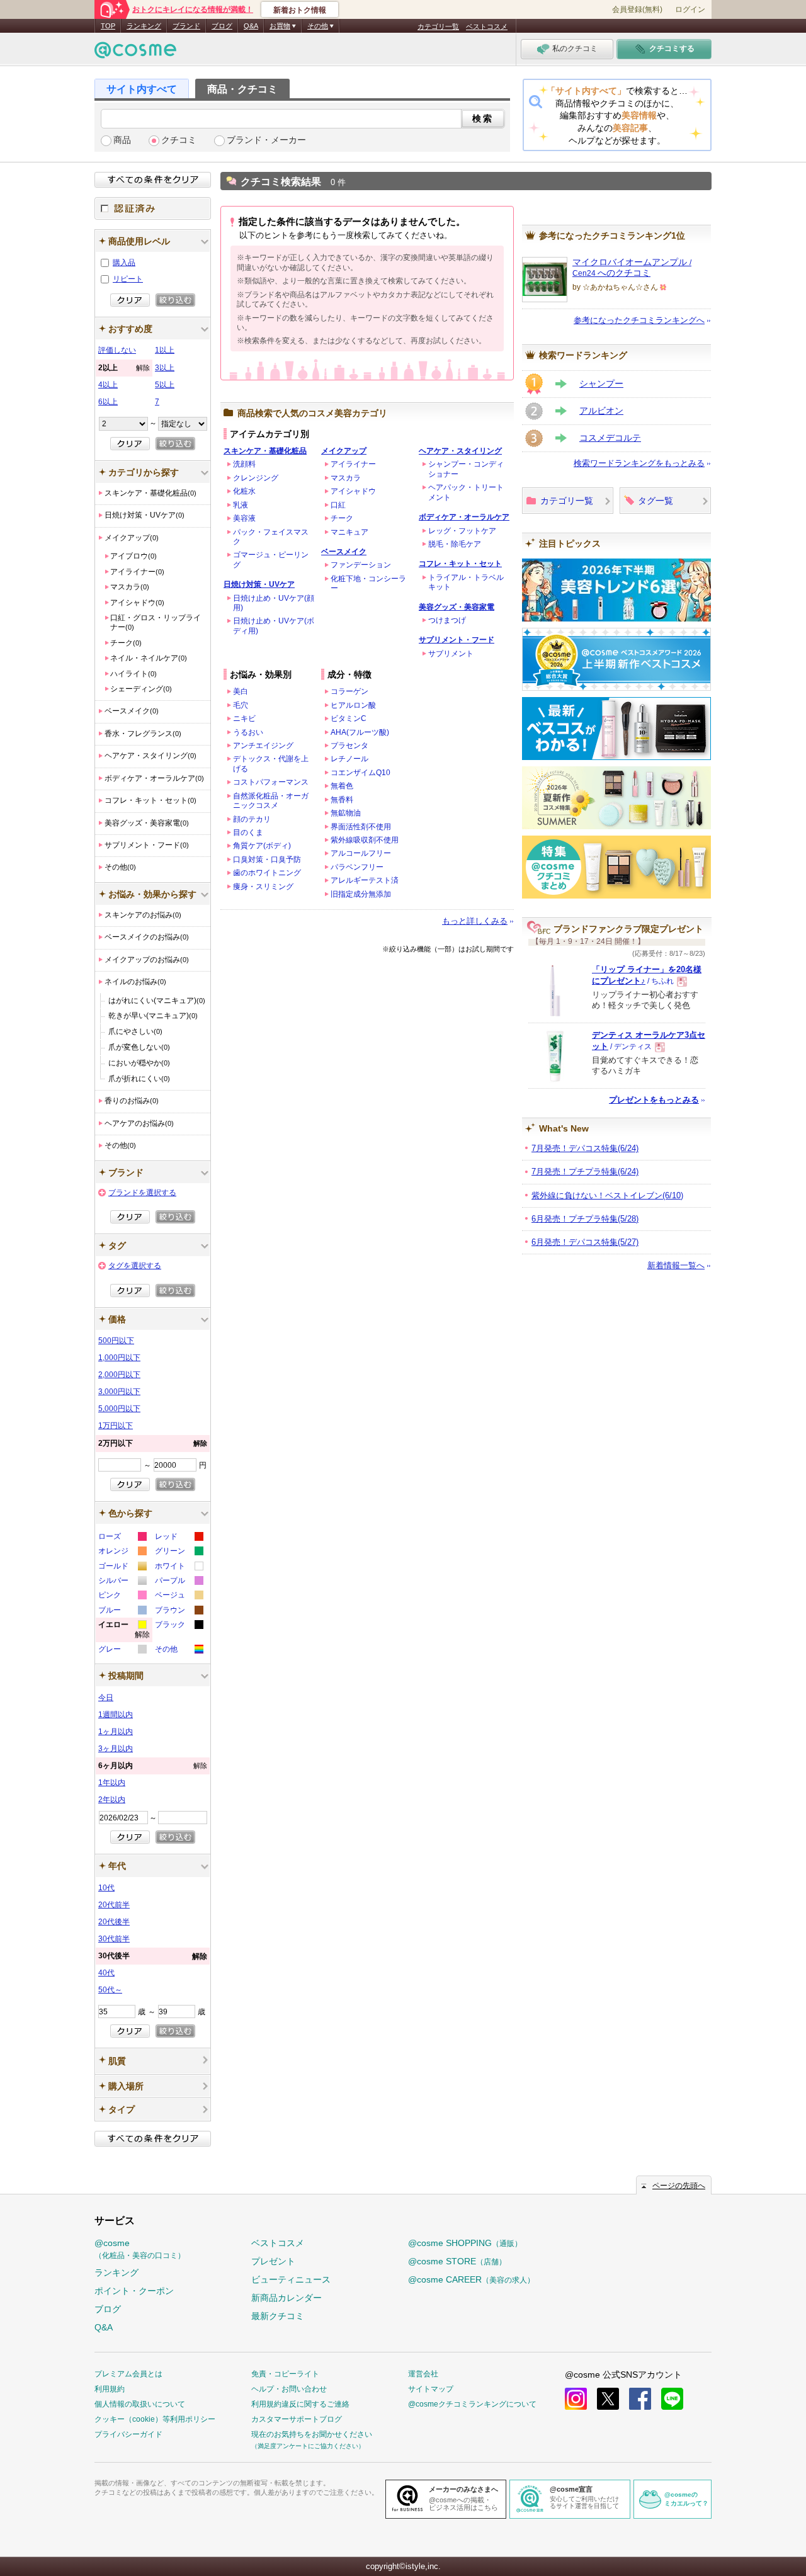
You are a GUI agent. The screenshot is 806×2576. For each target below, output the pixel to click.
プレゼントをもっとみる (654, 1100)
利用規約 (110, 2389)
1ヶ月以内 (116, 1732)
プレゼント (273, 2261)
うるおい (248, 732)
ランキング (144, 26)
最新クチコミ (278, 2316)
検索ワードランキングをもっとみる (639, 463)
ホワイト (179, 1568)
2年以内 (112, 1800)
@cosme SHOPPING (465, 2243)
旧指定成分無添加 (361, 894)
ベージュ (179, 1597)
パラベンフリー (357, 867)
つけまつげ (447, 620)
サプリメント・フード (457, 640)
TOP (108, 26)
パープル (179, 1582)
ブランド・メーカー (266, 140)
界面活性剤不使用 (361, 827)
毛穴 (241, 705)
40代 (106, 1973)
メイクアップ (344, 451)
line (672, 2399)
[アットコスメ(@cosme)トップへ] (135, 53)
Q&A (251, 26)
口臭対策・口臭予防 (267, 860)
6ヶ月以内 (153, 1766)
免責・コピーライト (285, 2374)
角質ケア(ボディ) (262, 846)
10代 (106, 1888)
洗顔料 (244, 464)
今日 (106, 1698)
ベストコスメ (487, 26)
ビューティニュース (291, 2279)
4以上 (108, 385)
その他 (179, 1651)
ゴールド (122, 1568)
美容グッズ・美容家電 (457, 607)
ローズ (122, 1538)
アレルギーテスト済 (365, 880)
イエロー (124, 1631)
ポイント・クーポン (134, 2291)
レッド (179, 1538)
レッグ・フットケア (462, 531)
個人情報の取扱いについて (140, 2404)
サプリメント (451, 654)
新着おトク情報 (300, 10)
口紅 (338, 505)
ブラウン (179, 1612)
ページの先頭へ (679, 2186)
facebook (640, 2399)
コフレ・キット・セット (460, 564)
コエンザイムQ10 (360, 773)
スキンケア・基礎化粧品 (265, 451)
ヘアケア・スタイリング (460, 451)
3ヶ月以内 (116, 1749)
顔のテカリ (252, 819)
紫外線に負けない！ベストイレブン (607, 1195)
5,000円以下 (119, 1409)
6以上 (108, 402)
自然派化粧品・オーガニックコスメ (271, 801)
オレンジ (122, 1552)
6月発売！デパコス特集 (585, 1242)
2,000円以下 (119, 1375)
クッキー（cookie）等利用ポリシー (155, 2419)
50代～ (110, 1990)
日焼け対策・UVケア (259, 584)
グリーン (179, 1552)
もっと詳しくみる (475, 921)
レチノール (349, 759)
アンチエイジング (263, 746)
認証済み (153, 208)
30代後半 (153, 1956)
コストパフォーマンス (271, 782)
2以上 (124, 368)
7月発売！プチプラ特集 (585, 1172)
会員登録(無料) (637, 9)
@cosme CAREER (471, 2279)
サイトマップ (431, 2389)
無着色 (342, 786)
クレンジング (256, 478)
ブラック (179, 1626)
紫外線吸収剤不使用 (365, 840)
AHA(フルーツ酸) (360, 732)
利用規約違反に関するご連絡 (300, 2404)
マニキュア (349, 532)
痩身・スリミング (263, 887)
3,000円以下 (119, 1392)
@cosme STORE (457, 2261)
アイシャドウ (353, 491)
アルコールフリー (361, 853)
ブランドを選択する (142, 1193)
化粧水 (244, 491)
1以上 (165, 350)
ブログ (222, 26)
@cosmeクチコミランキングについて (472, 2404)
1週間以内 (116, 1715)
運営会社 (423, 2374)
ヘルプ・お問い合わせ (289, 2389)
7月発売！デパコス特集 (585, 1148)
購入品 (124, 263)
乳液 (241, 505)
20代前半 (114, 1905)
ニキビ (244, 718)
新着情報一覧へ (676, 1265)
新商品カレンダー (287, 2298)
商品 (122, 140)
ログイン (690, 9)
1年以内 (112, 1783)
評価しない (117, 350)
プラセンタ (349, 746)
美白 (241, 691)
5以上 (165, 385)
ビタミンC (349, 718)
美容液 (244, 518)
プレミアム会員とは (128, 2374)
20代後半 (114, 1922)
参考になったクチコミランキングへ (639, 320)
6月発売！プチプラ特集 (585, 1219)
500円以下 (116, 1341)
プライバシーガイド (128, 2434)
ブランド (186, 26)
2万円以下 (153, 1443)
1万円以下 (116, 1426)
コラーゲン (349, 691)
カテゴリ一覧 (438, 26)
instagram (576, 2399)
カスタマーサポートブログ (297, 2419)
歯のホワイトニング (267, 873)
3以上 (165, 368)
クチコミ (179, 140)
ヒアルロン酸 (353, 705)
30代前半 (114, 1939)
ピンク (122, 1597)
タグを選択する (135, 1266)
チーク (342, 518)
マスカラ (346, 478)
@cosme (140, 2249)
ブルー (122, 1612)
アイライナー (353, 464)
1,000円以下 (119, 1358)
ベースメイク (344, 552)
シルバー (122, 1582)
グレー (122, 1651)
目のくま (248, 832)
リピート (128, 279)
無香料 (342, 800)
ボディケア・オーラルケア (464, 517)
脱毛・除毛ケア (455, 544)
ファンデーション (361, 565)
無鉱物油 (346, 813)
